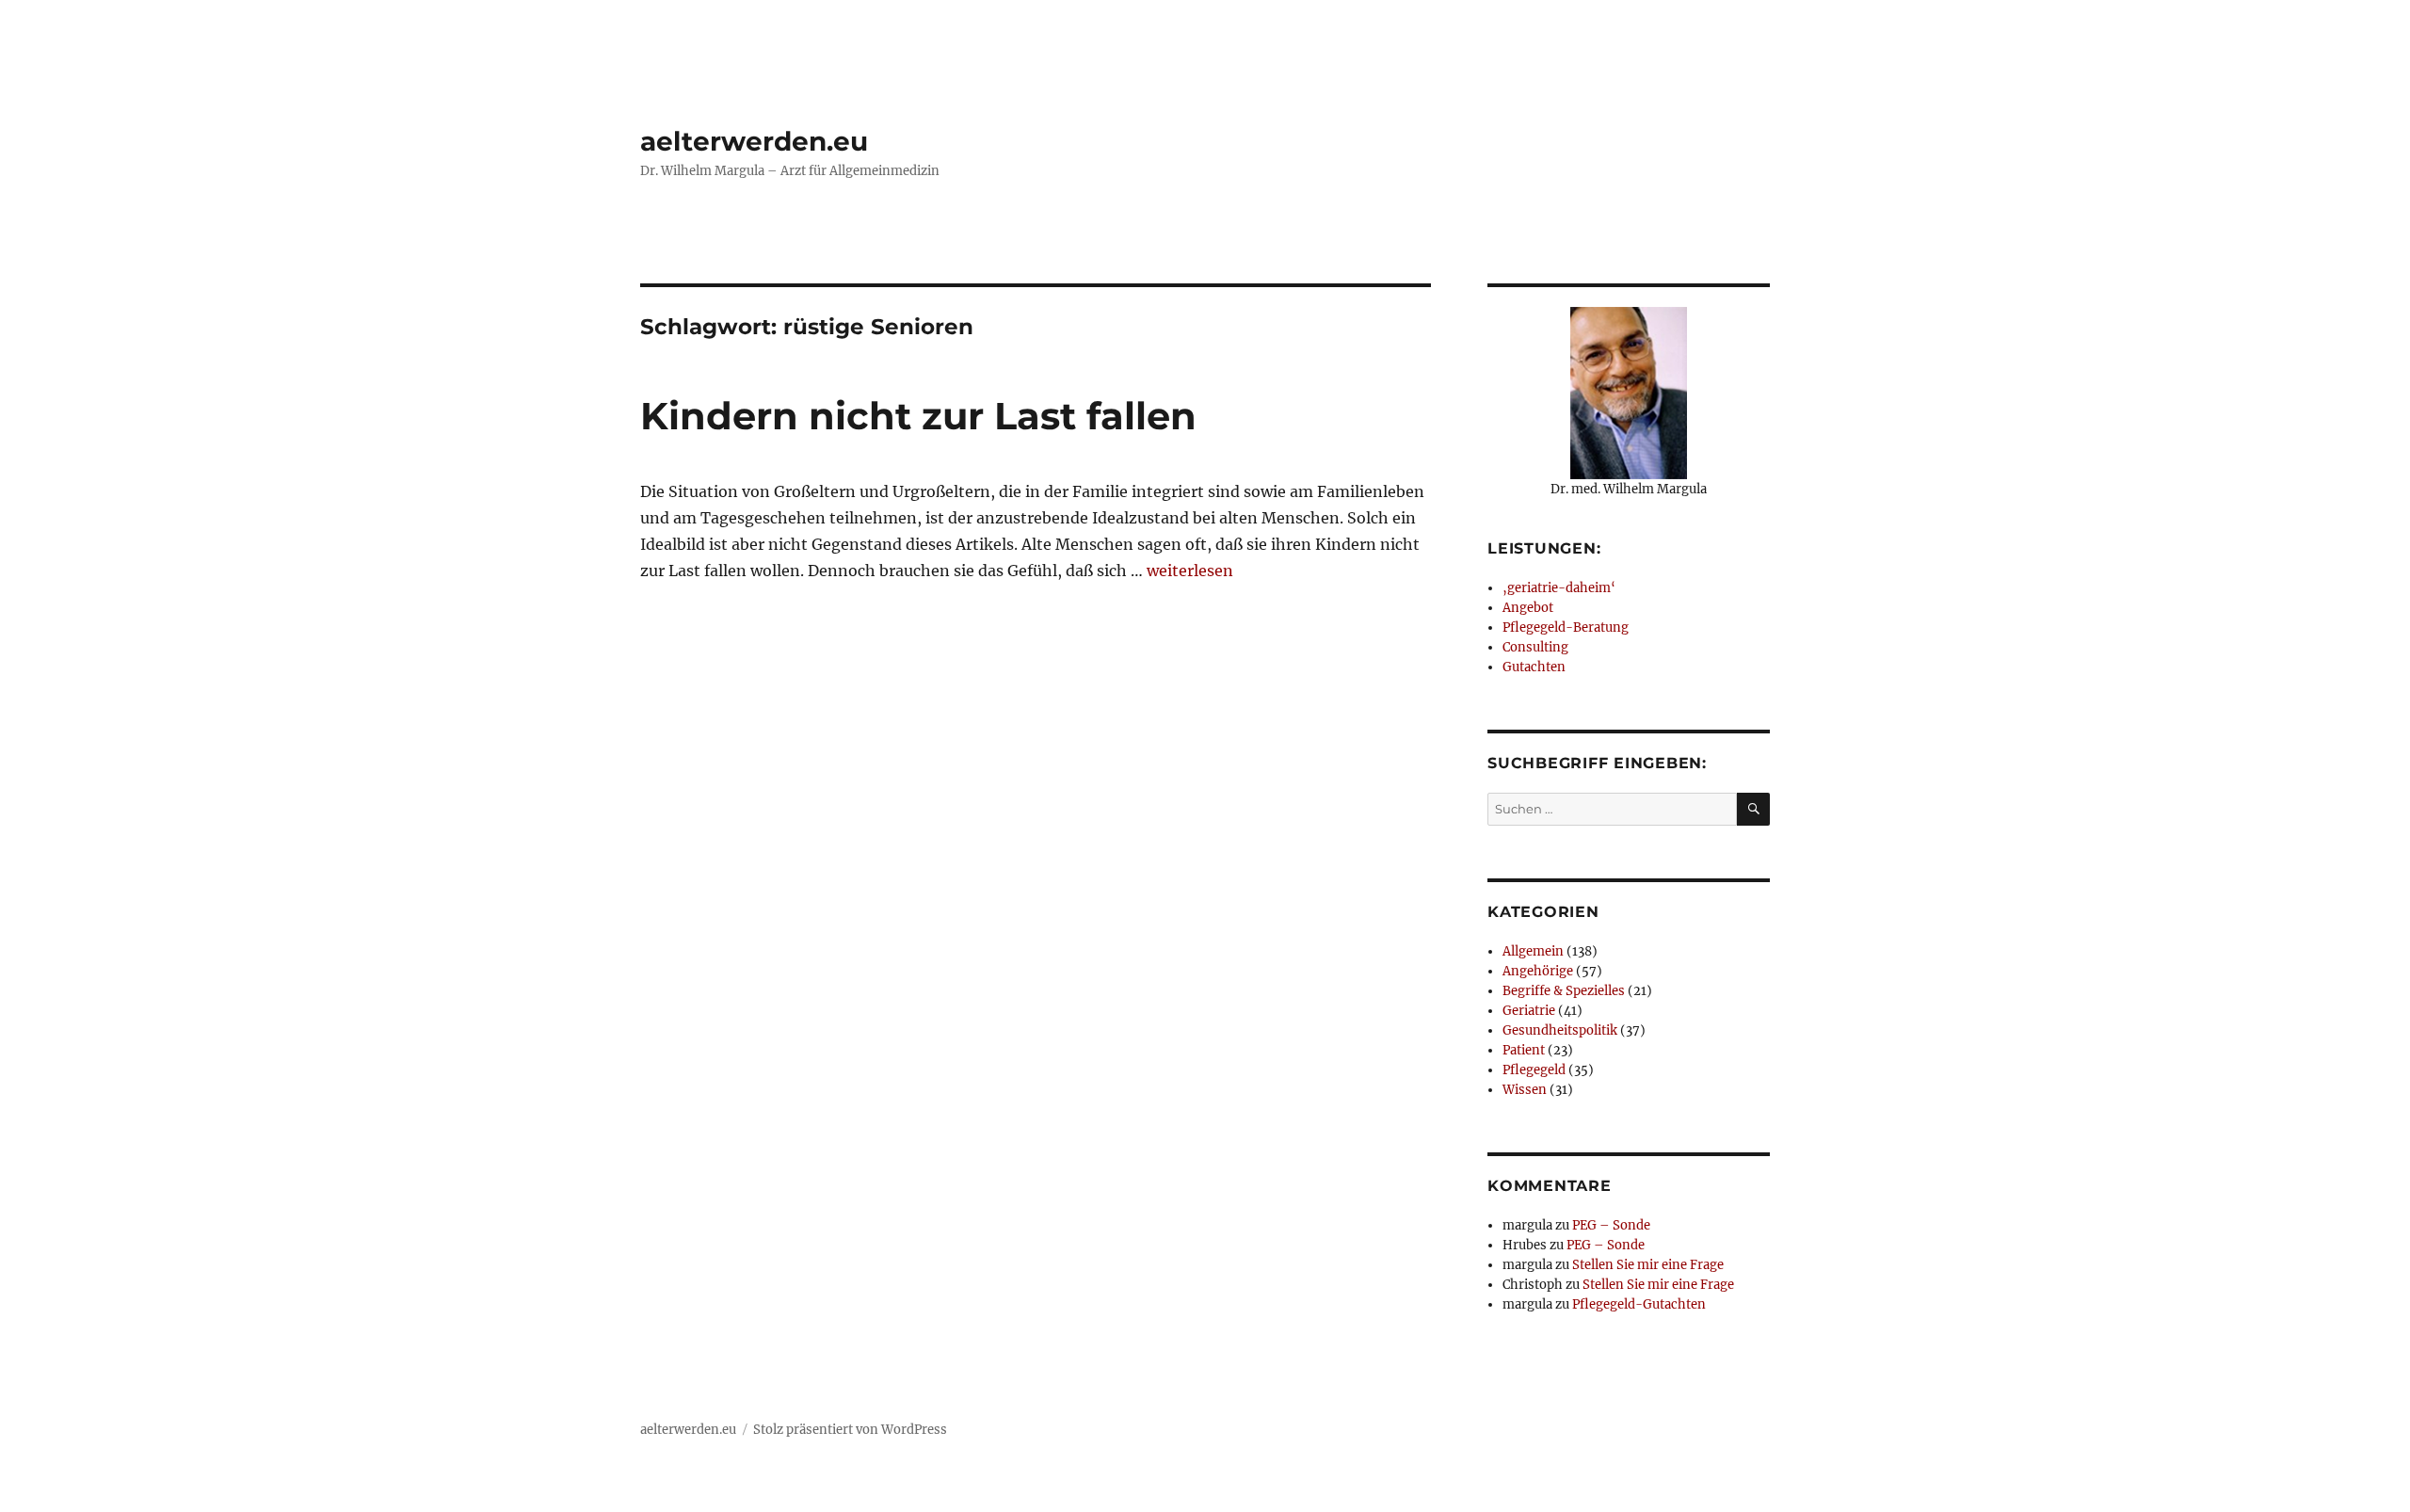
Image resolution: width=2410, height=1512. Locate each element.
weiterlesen (1190, 571)
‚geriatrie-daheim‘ (1559, 588)
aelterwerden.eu (754, 141)
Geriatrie (1529, 1011)
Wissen (1525, 1090)
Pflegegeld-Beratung (1566, 627)
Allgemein (1533, 951)
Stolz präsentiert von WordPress (850, 1430)
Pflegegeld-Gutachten (1639, 1304)
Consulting (1535, 647)
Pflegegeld (1534, 1070)
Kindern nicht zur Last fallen (918, 416)
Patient (1524, 1050)
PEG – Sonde (1611, 1225)
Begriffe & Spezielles (1564, 991)
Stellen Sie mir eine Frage (1648, 1265)
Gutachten (1534, 667)
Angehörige (1538, 971)
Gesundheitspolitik (1560, 1030)
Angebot (1528, 608)
